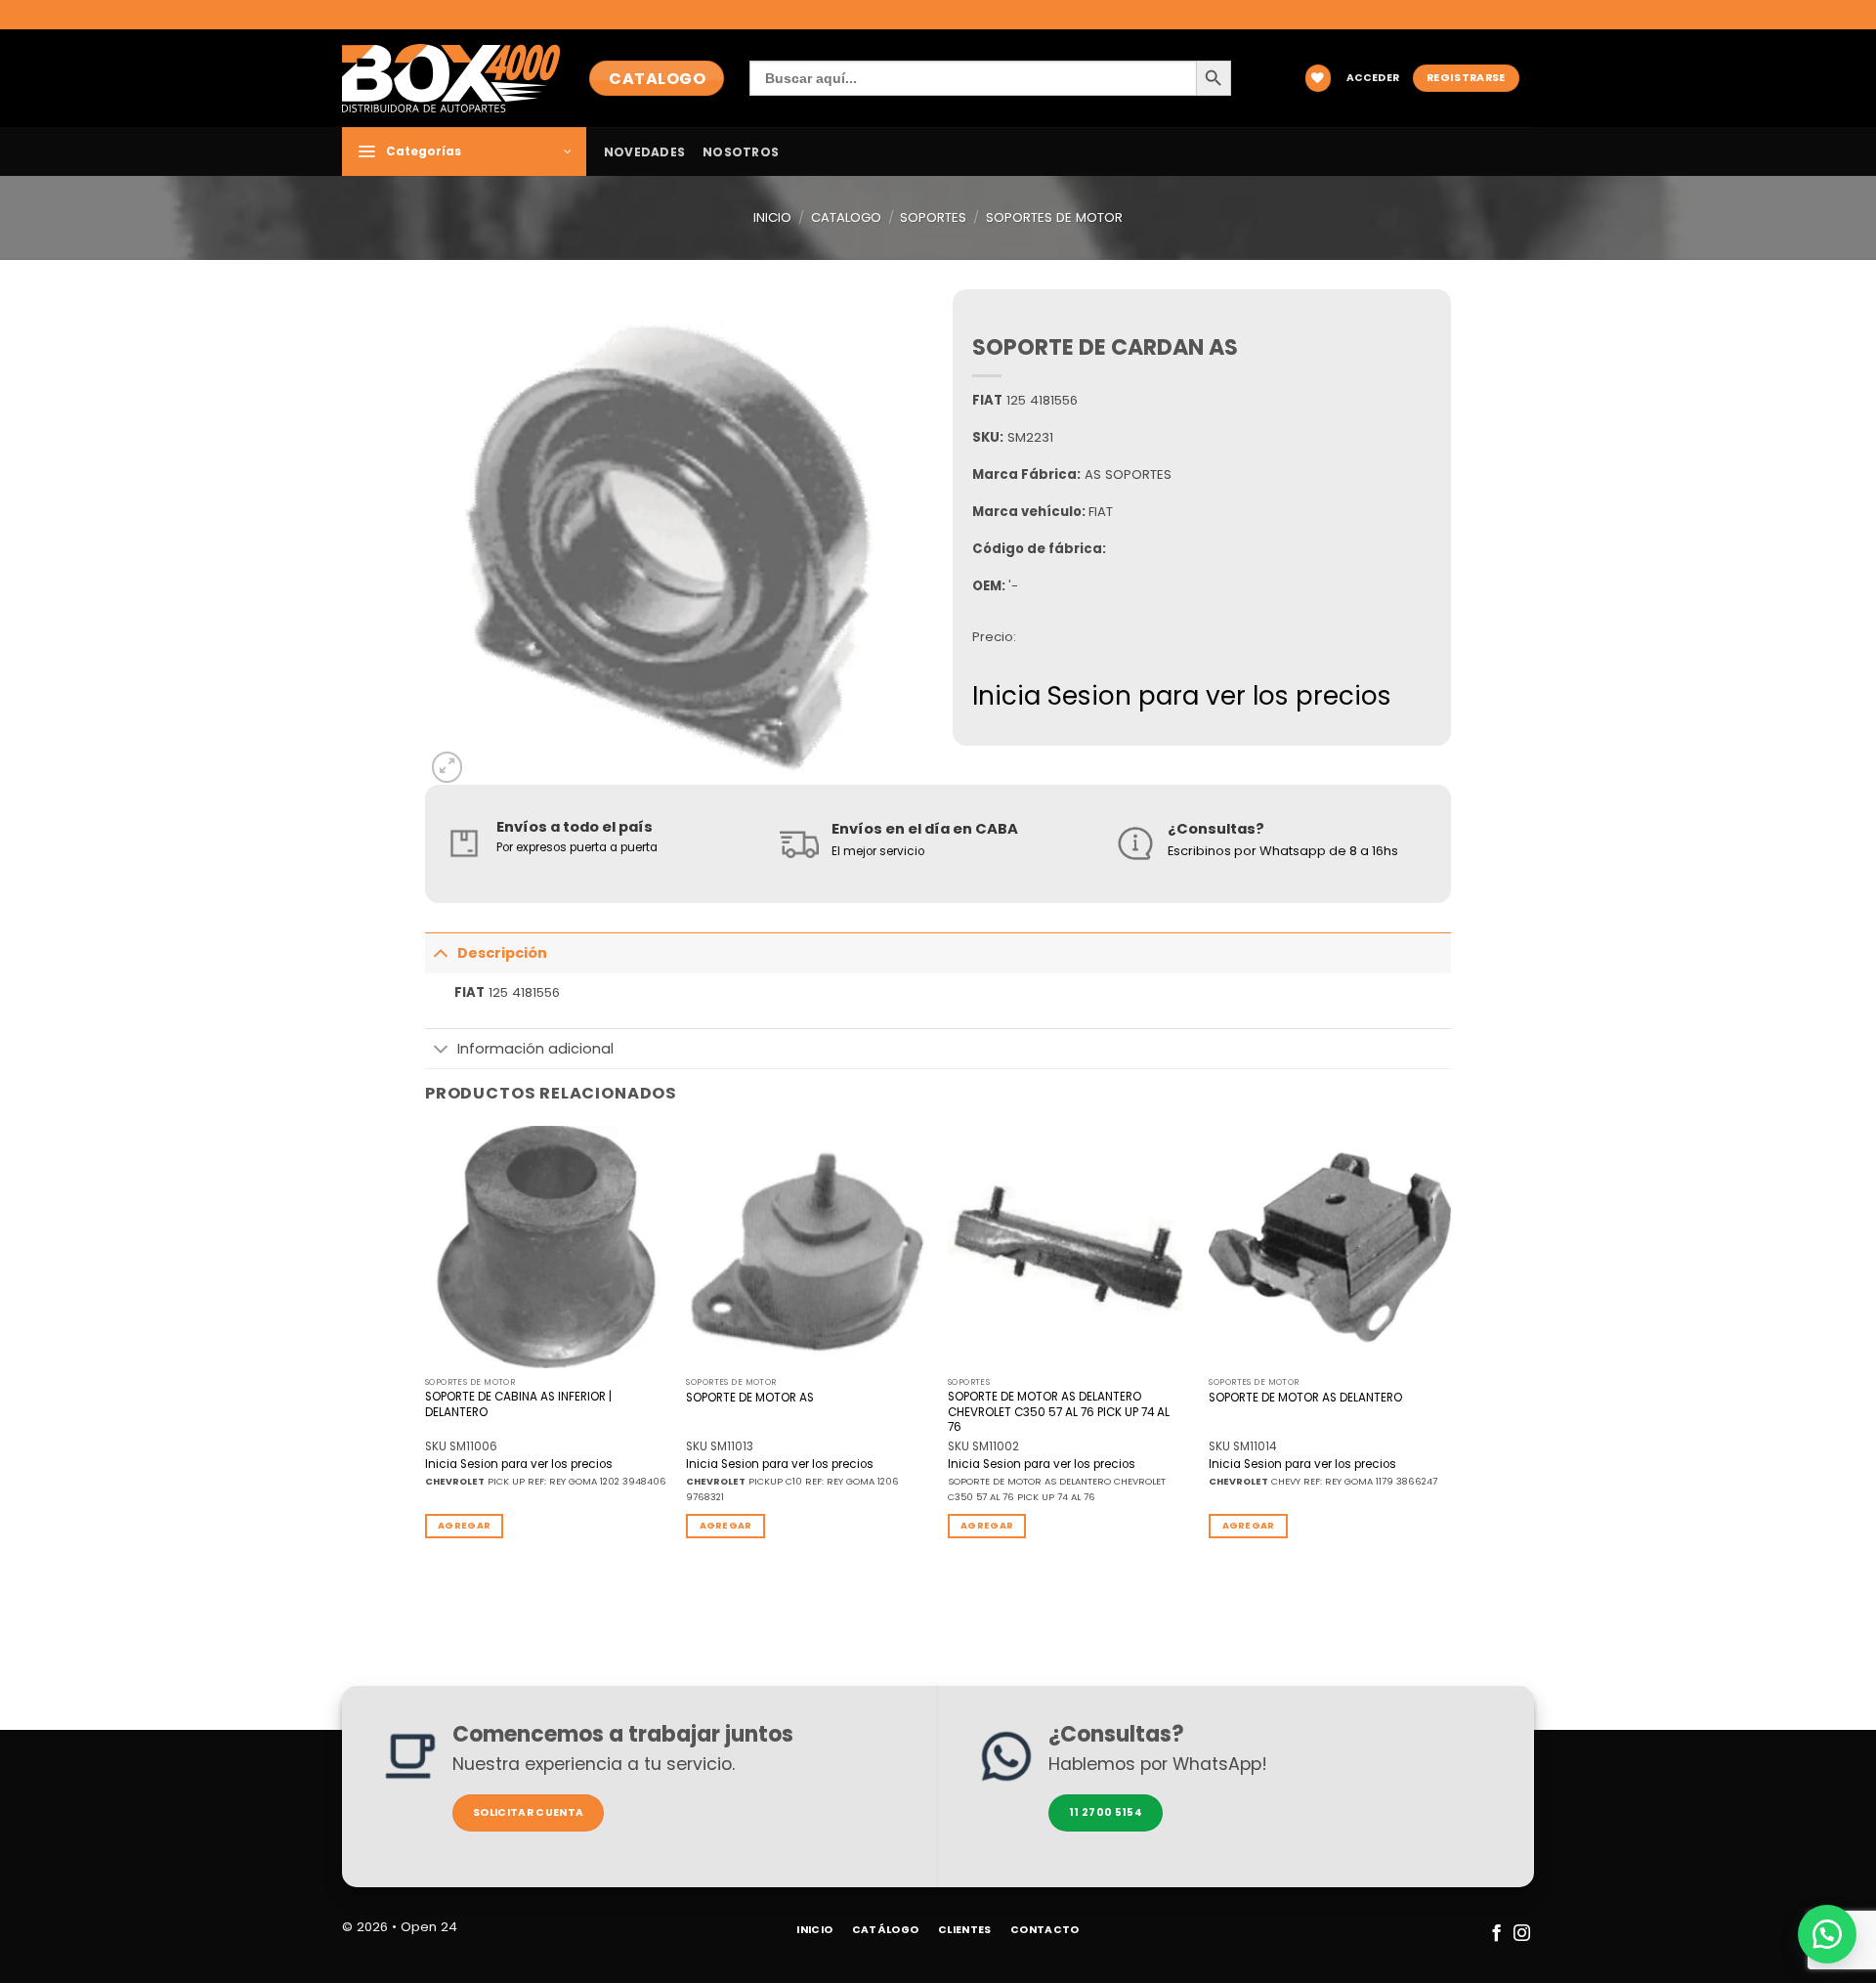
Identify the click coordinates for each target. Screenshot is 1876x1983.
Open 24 (429, 1927)
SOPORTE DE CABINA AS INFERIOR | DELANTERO (518, 1404)
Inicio (772, 217)
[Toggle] (441, 952)
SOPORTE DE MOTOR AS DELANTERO (1305, 1398)
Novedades (644, 152)
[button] (1373, 79)
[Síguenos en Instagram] (1521, 1934)
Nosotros (741, 152)
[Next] (1450, 1348)
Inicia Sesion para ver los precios (1182, 695)
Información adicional (535, 1049)
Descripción (502, 953)
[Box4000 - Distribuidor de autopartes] (451, 78)
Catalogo (846, 217)
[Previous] (426, 1348)
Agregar (464, 1525)
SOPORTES (933, 217)
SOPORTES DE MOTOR (1054, 217)
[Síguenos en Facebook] (1495, 1934)
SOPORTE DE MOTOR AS (750, 1398)
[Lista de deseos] (1318, 78)
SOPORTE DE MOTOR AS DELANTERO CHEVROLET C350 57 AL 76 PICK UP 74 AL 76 (1059, 1412)
